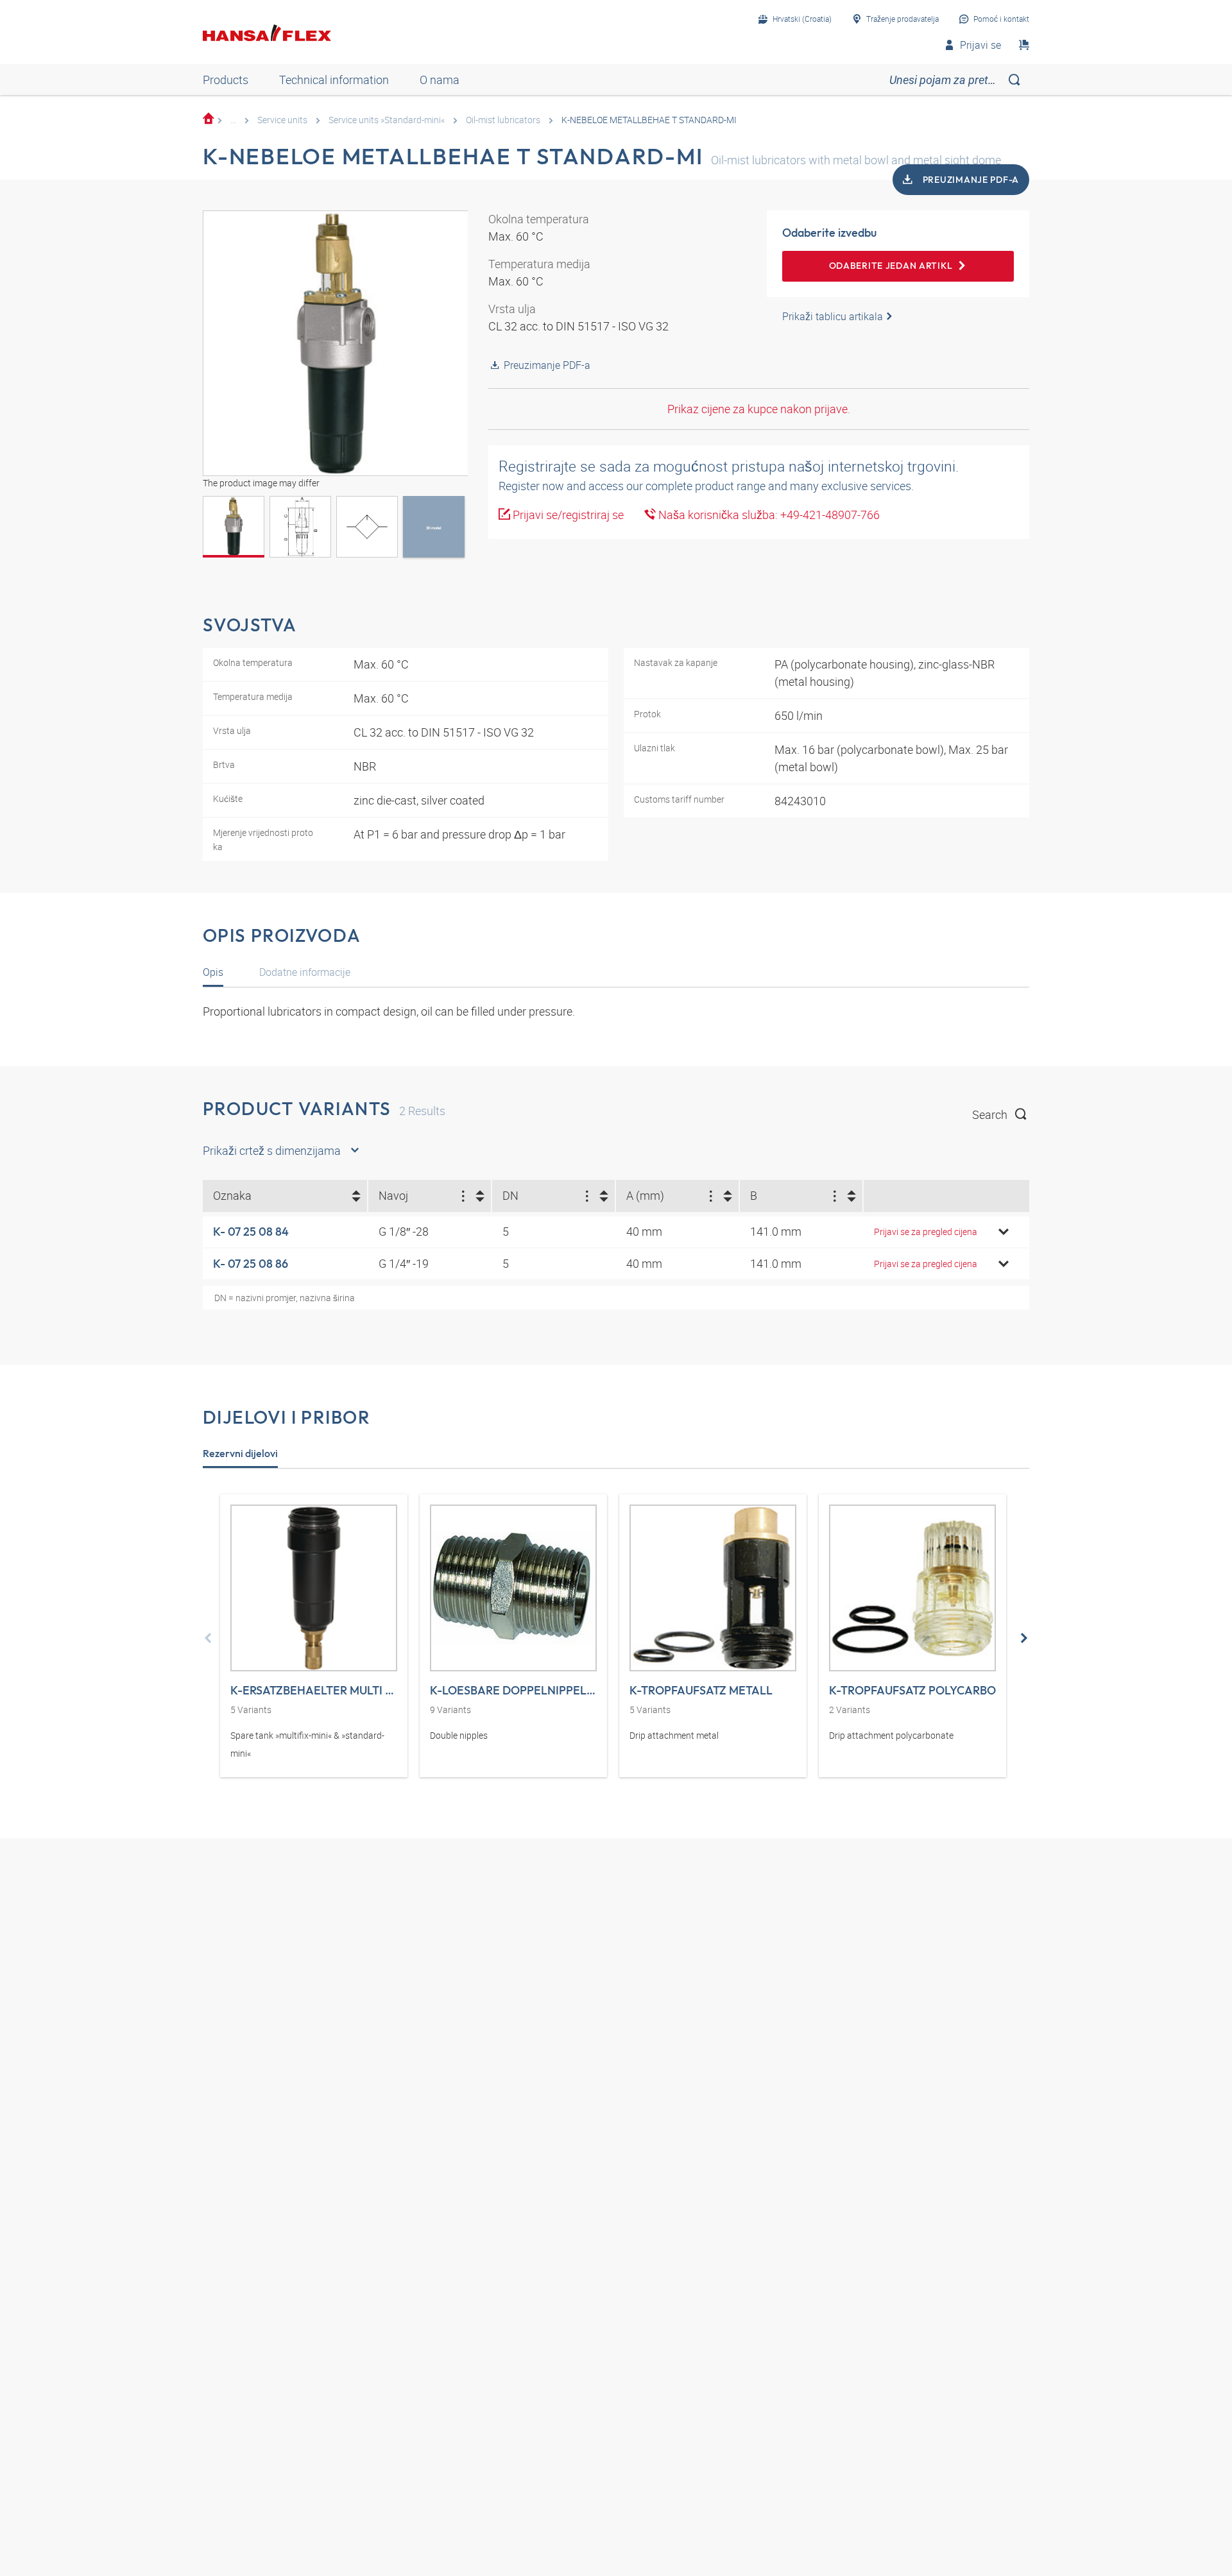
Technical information (334, 80)
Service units (282, 120)
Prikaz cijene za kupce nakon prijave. (759, 409)
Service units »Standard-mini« (387, 120)
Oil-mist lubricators (503, 120)
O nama (440, 80)
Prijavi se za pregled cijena (926, 1232)
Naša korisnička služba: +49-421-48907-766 (768, 515)
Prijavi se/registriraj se (567, 515)
